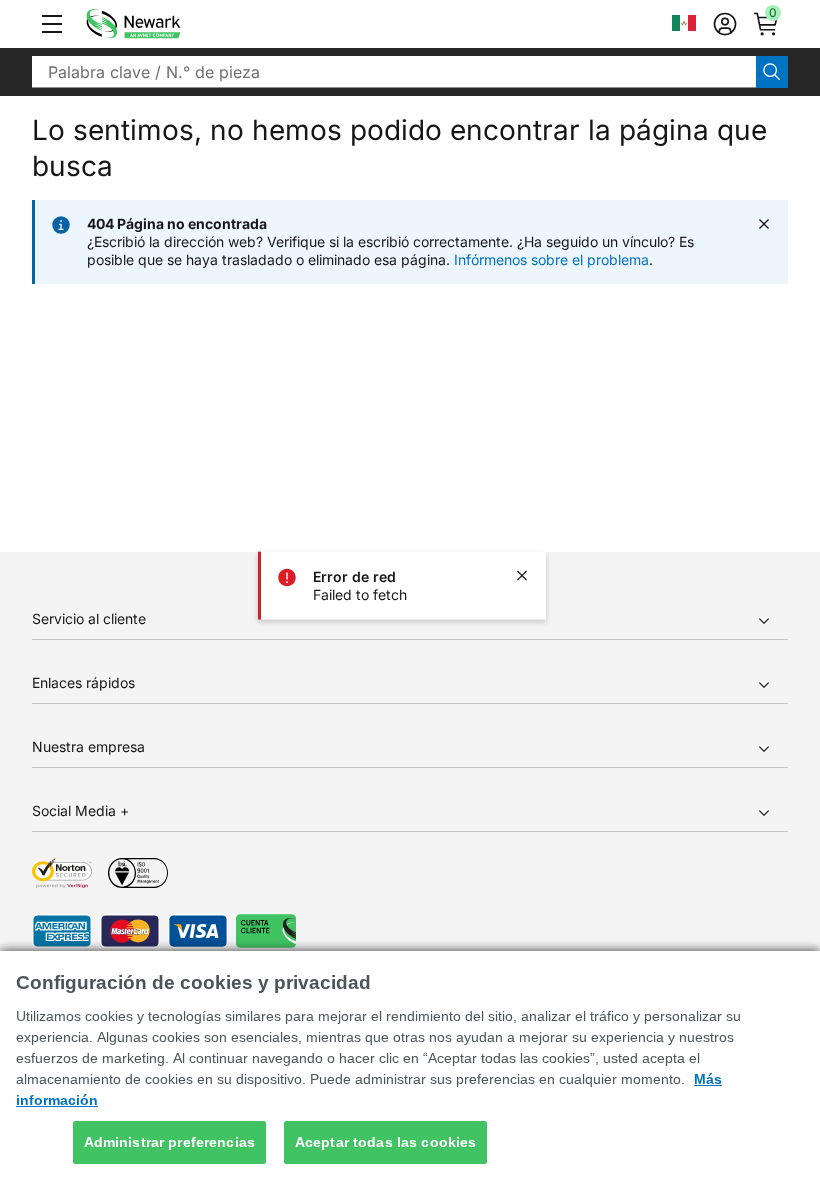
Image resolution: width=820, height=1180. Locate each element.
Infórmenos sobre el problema (551, 259)
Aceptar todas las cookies (386, 1142)
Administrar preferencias (169, 1142)
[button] (52, 24)
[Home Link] (163, 24)
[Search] (772, 72)
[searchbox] (394, 72)
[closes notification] (522, 576)
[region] (410, 1065)
